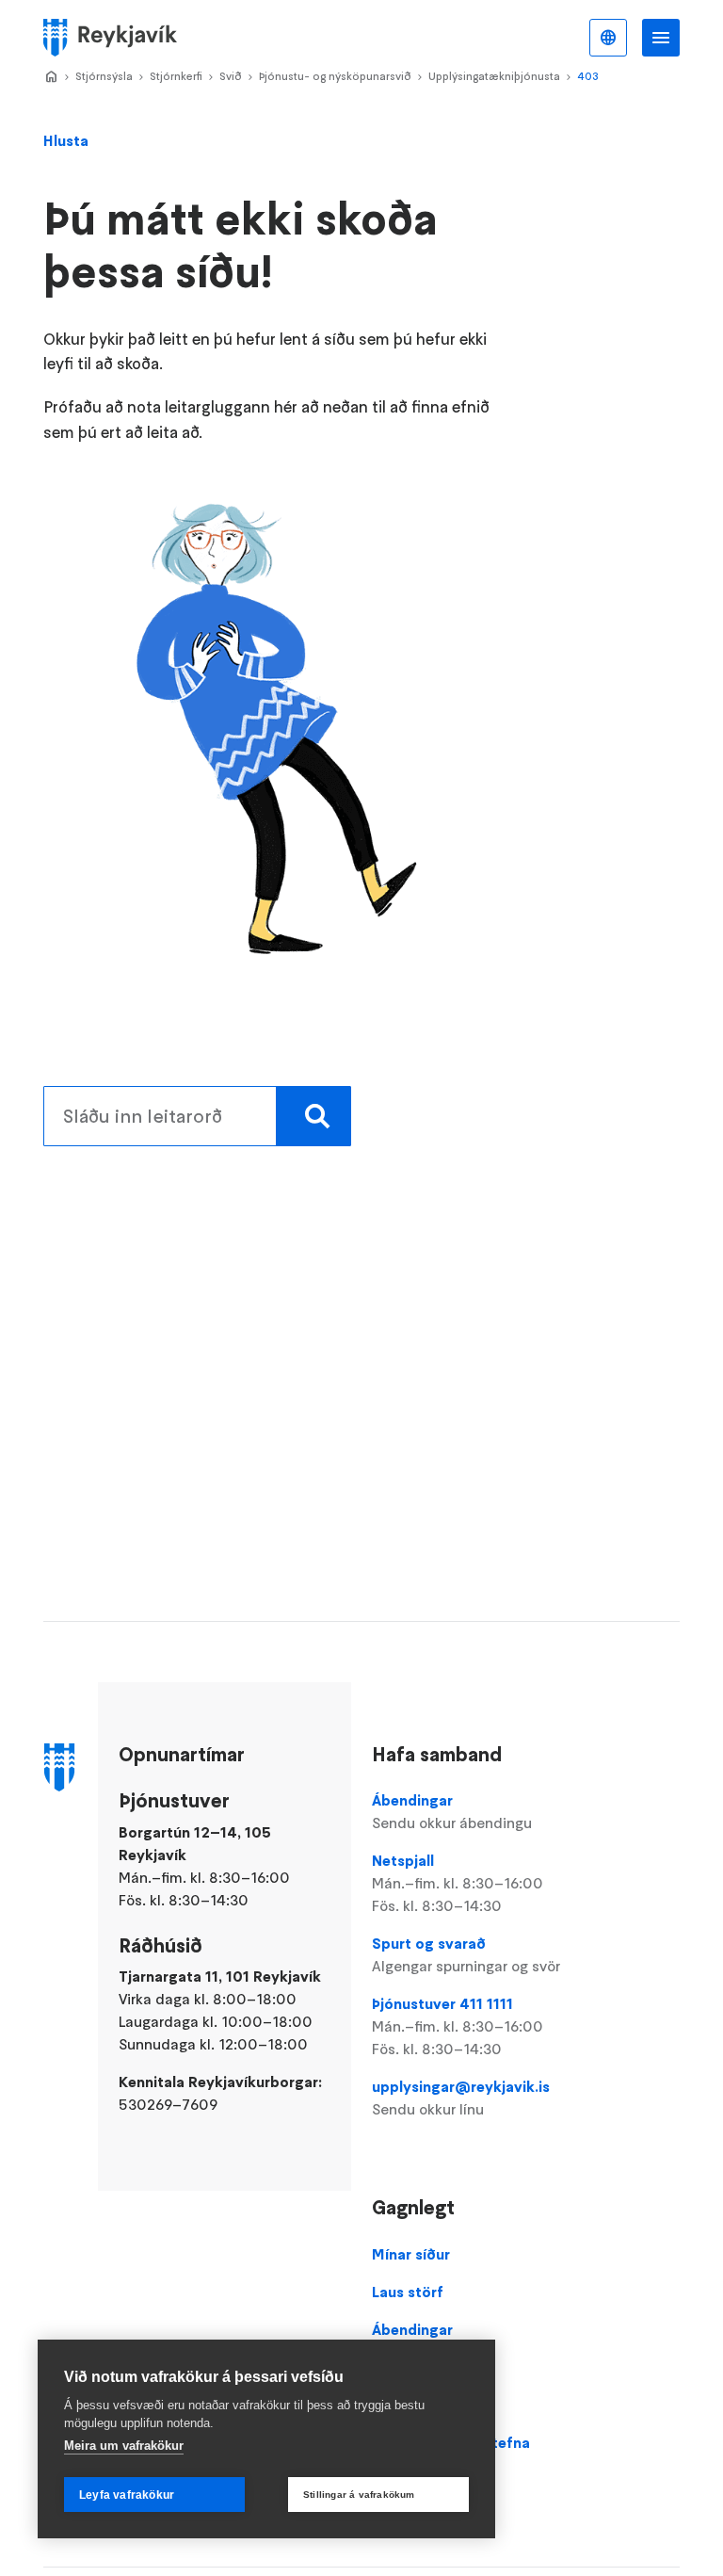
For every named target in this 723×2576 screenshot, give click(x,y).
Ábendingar (452, 1811)
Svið (231, 76)
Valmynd (661, 38)
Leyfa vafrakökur (127, 2495)
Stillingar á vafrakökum (359, 2495)
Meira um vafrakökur (124, 2446)
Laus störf (408, 2292)
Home (51, 77)
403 (588, 76)
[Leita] (313, 1116)
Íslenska (608, 38)
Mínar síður (411, 2254)
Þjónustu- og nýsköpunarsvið (335, 76)
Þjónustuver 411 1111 (458, 2026)
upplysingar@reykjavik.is (461, 2098)
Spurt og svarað (466, 1954)
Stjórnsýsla (104, 76)
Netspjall (458, 1883)
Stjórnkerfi (176, 76)
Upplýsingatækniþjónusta (494, 76)
